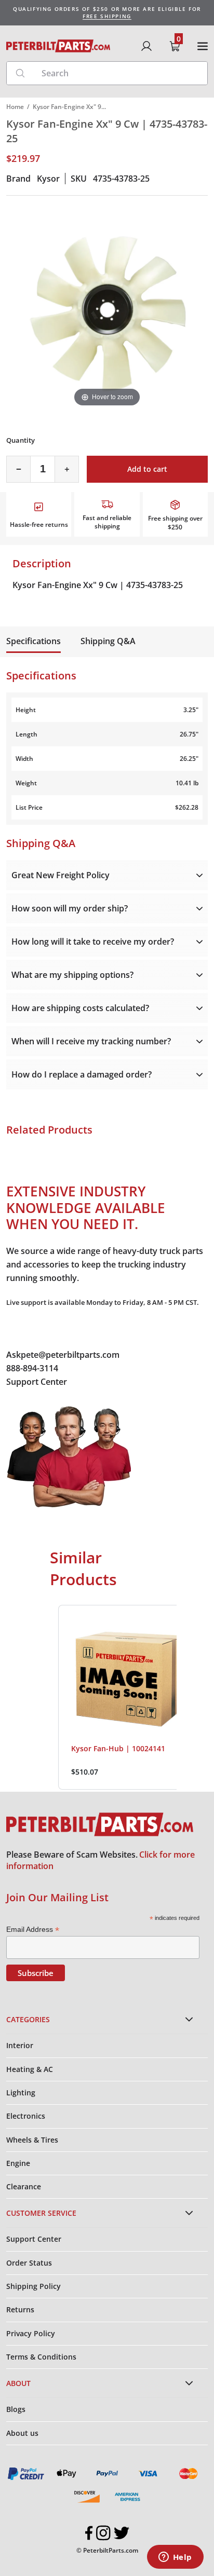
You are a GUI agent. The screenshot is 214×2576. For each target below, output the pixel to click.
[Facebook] (89, 2533)
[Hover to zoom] (107, 308)
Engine (18, 2163)
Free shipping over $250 (175, 523)
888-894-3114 (32, 1368)
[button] (48, 1698)
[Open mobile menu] (203, 46)
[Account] (146, 46)
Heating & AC (30, 2069)
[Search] (20, 73)
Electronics (26, 2116)
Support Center (37, 1382)
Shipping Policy (34, 2286)
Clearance (24, 2186)
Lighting (21, 2093)
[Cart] (175, 46)
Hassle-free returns (39, 524)
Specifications (34, 641)
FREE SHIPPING (107, 16)
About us (22, 2433)
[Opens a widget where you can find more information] (175, 2558)
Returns (20, 2309)
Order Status (29, 2263)
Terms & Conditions (41, 2357)
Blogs (16, 2409)
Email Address (33, 1930)
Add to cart (147, 469)
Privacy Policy (31, 2333)
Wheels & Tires (32, 2140)
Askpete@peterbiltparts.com (63, 1355)
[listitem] (131, 1698)
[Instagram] (103, 2533)
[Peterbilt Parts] (58, 46)
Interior (20, 2045)
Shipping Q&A (108, 641)
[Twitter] (122, 2533)
